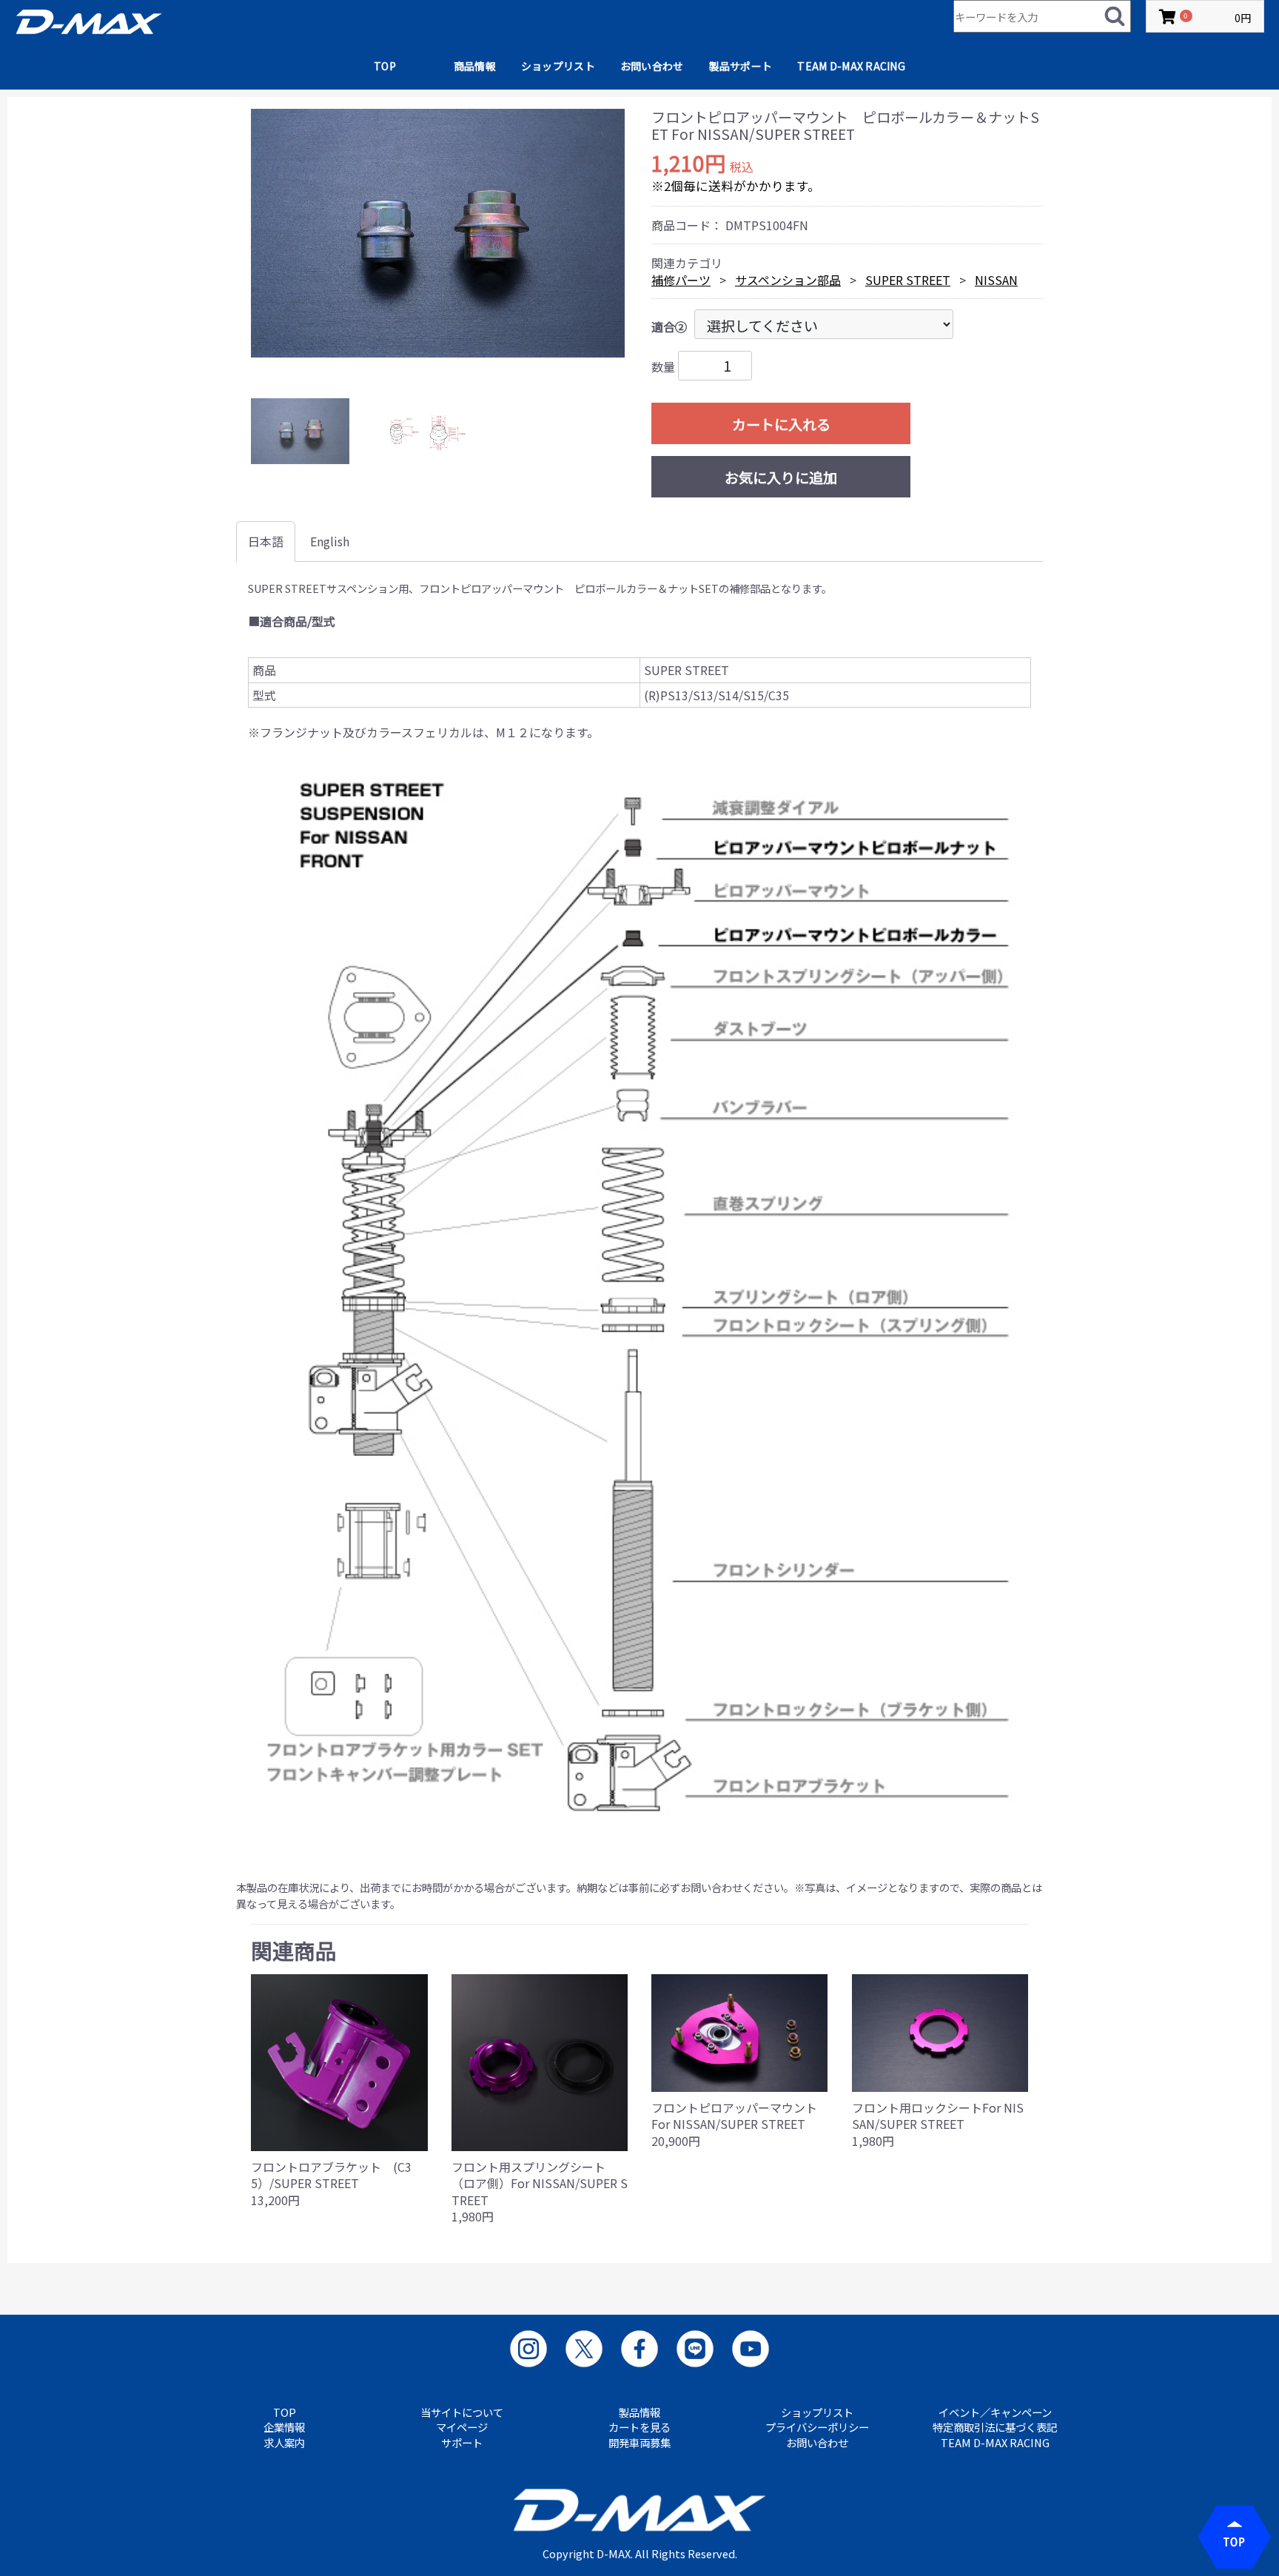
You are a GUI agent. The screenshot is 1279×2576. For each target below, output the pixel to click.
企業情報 (284, 2427)
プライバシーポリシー (817, 2427)
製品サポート (741, 66)
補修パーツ (681, 280)
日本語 (266, 541)
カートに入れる (781, 424)
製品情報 (639, 2412)
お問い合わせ (652, 66)
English (330, 541)
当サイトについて (462, 2412)
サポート (462, 2443)
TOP (385, 66)
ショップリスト (558, 66)
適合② (669, 326)
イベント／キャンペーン (995, 2412)
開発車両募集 (639, 2443)
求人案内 (284, 2443)
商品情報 (475, 66)
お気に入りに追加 (781, 477)
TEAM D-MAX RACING (851, 66)
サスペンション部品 (788, 280)
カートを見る (639, 2427)
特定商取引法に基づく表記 (995, 2427)
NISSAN (996, 280)
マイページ (462, 2427)
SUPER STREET (908, 280)
